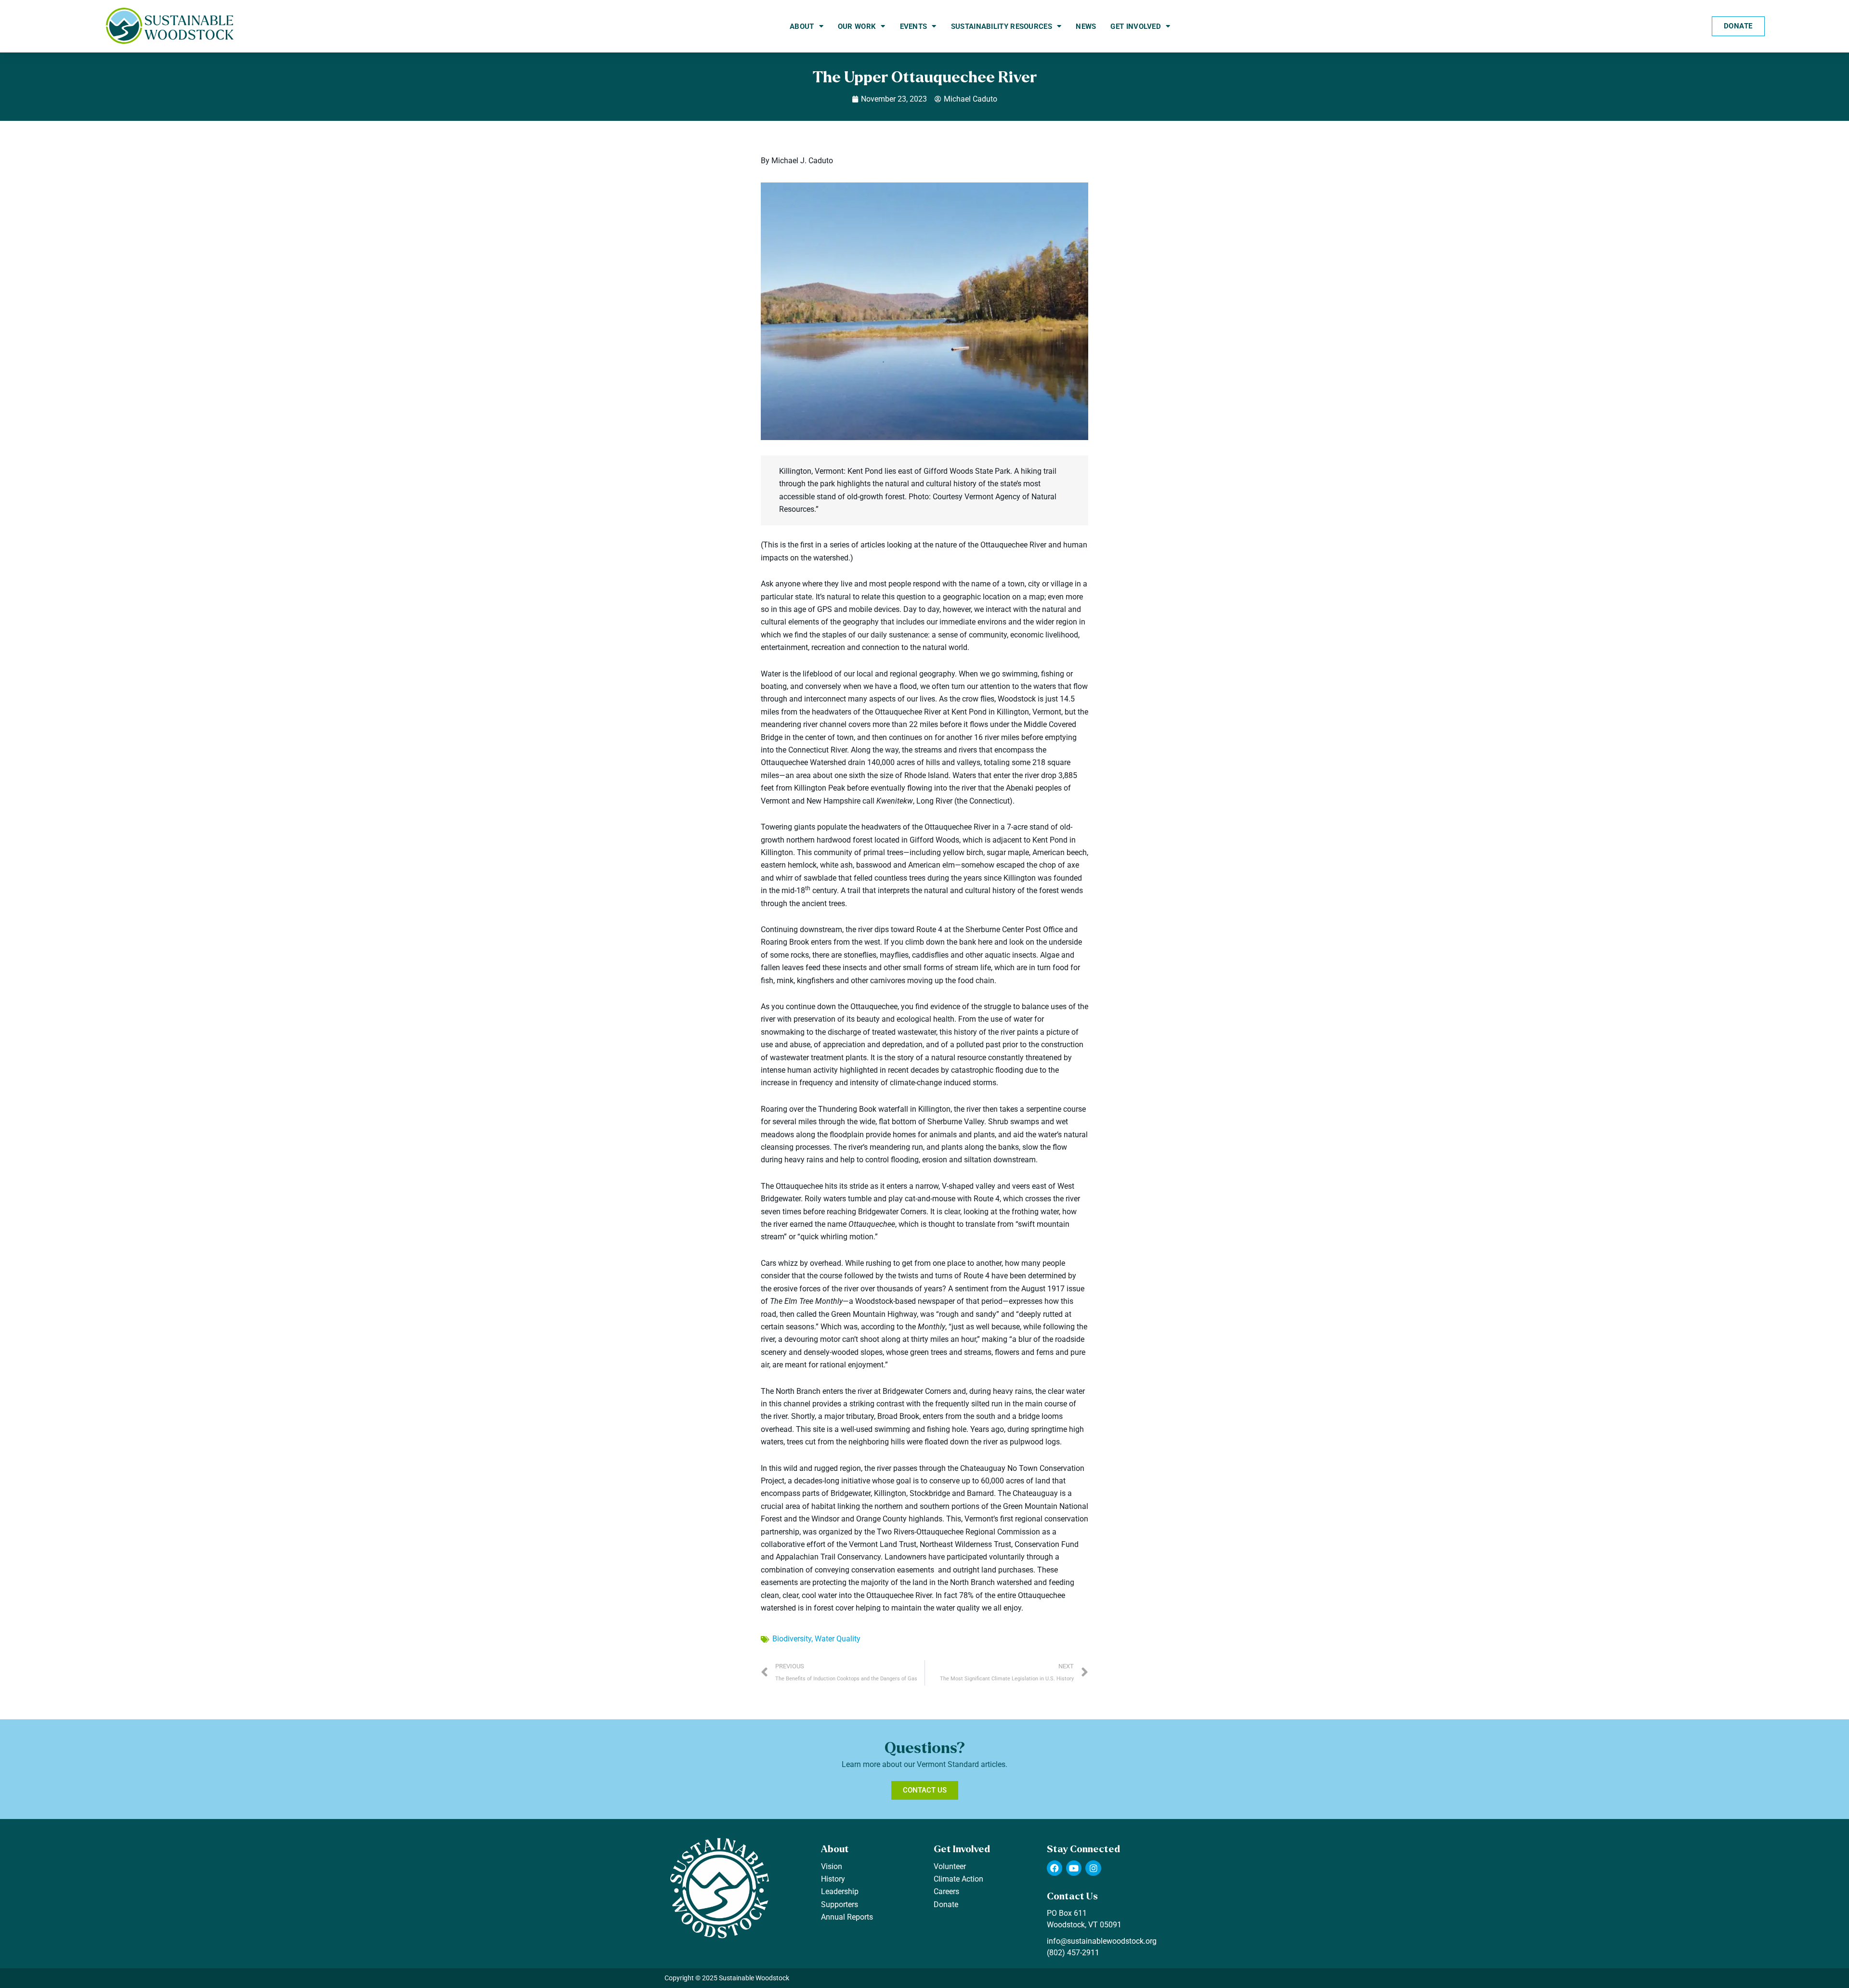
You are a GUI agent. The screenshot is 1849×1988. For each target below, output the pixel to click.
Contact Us (1072, 1896)
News (1086, 26)
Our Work (857, 26)
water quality (838, 1639)
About (802, 26)
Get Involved (1136, 26)
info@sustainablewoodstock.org (1102, 1941)
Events (914, 26)
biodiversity (792, 1639)
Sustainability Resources (1002, 26)
